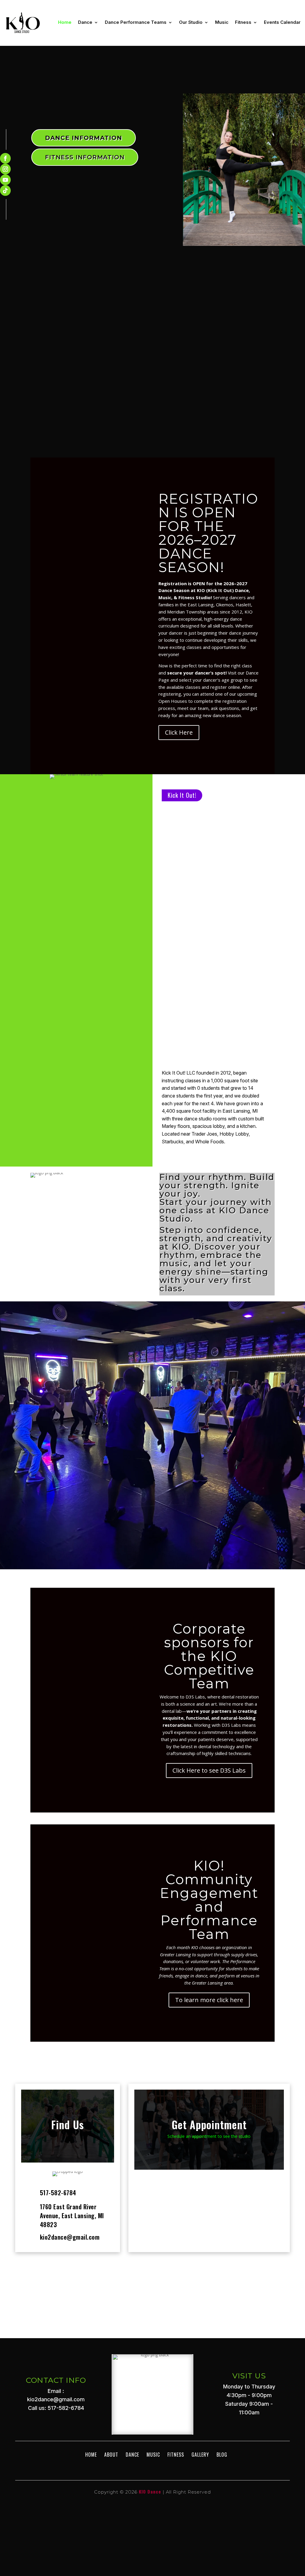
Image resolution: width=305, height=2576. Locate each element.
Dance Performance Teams (136, 22)
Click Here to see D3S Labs (209, 1770)
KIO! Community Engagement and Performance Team (209, 1900)
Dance (85, 22)
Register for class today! (153, 1465)
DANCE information (84, 138)
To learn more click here (209, 2000)
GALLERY (200, 2455)
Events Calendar (282, 22)
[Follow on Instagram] (5, 169)
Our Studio (191, 22)
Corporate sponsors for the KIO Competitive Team (209, 1656)
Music (222, 22)
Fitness (243, 22)
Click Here (179, 732)
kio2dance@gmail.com (70, 2237)
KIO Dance (150, 2491)
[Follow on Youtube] (5, 180)
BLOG (222, 2455)
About (111, 2455)
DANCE (132, 2455)
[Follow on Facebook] (5, 158)
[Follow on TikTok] (5, 191)
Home (65, 22)
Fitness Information (85, 157)
